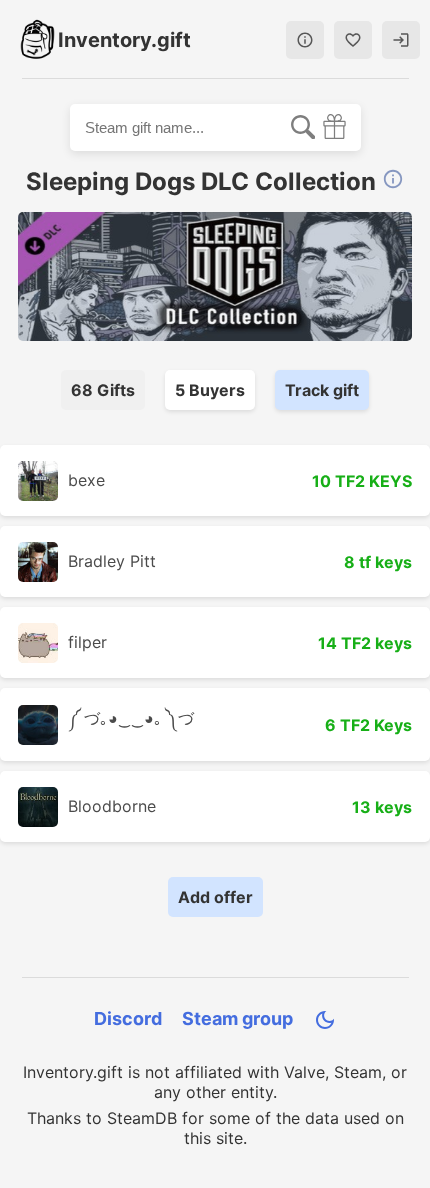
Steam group (237, 1018)
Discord (128, 1018)
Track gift (322, 390)
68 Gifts (103, 390)
